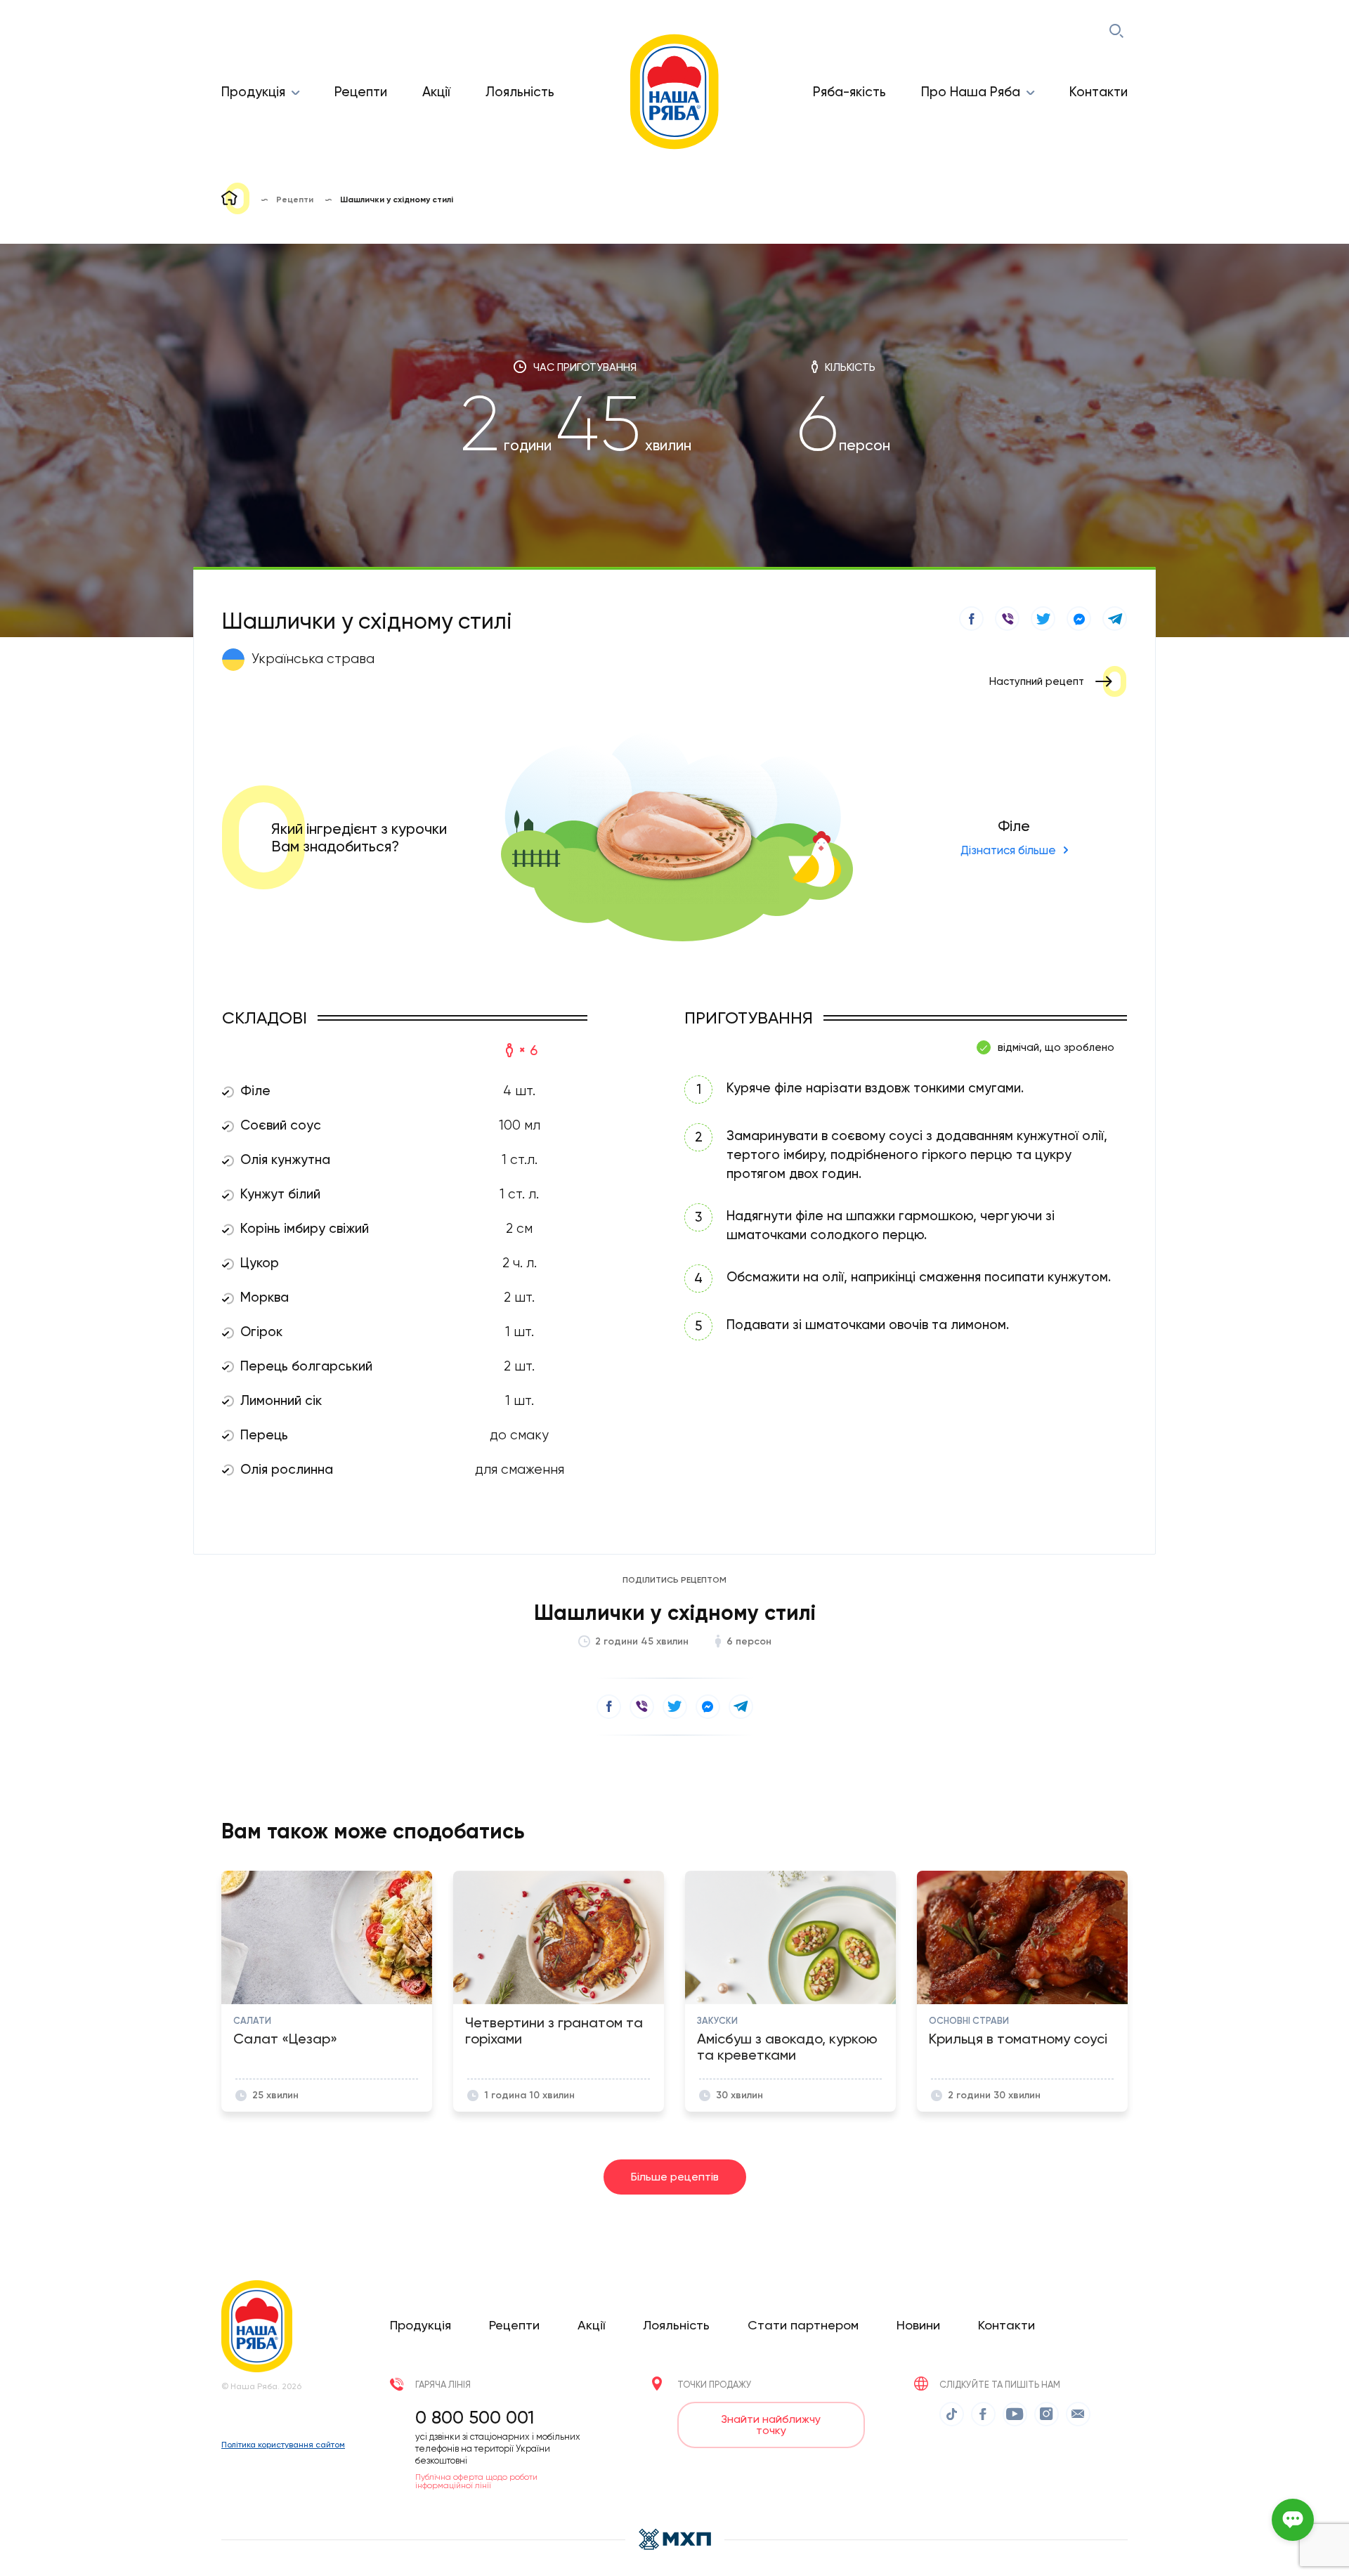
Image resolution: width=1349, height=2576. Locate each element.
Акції (436, 92)
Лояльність (520, 92)
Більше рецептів (675, 2177)
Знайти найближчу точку (771, 2425)
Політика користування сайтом (283, 2445)
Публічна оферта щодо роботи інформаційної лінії (476, 2481)
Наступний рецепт (1037, 681)
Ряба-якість (849, 92)
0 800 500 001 (475, 2417)
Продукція (253, 92)
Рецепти (361, 92)
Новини (918, 2325)
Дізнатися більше (1008, 850)
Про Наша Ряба (971, 92)
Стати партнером (803, 2325)
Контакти (1099, 92)
